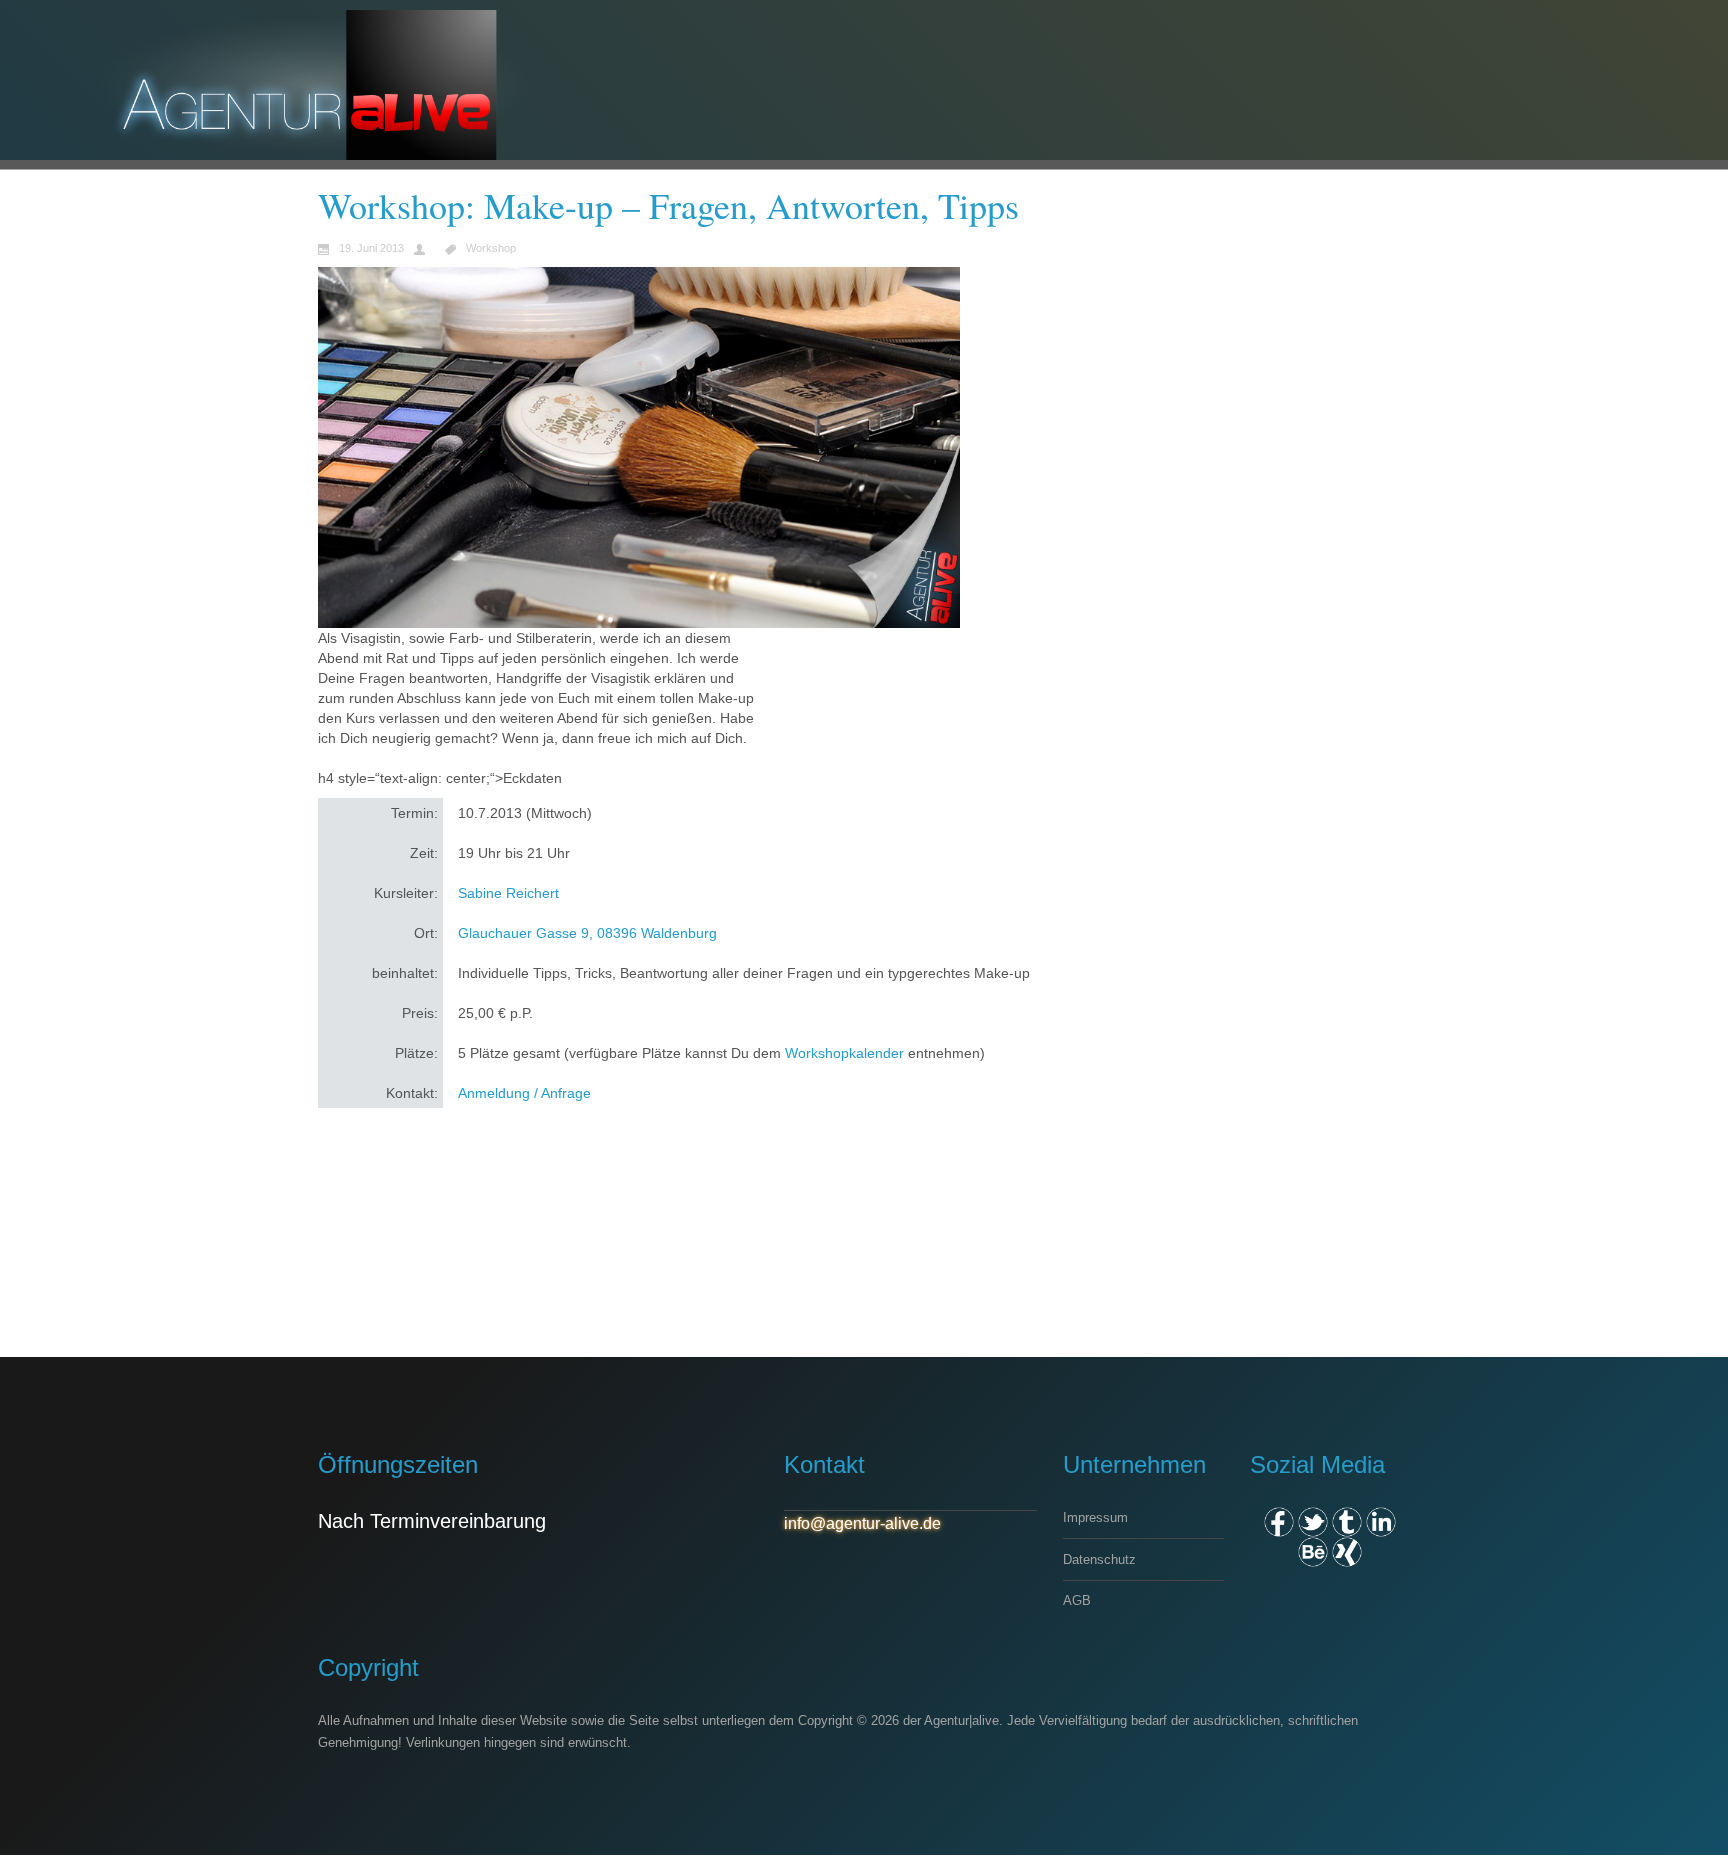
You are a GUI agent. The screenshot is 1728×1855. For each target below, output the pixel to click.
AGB (1077, 1600)
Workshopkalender (844, 1053)
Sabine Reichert (508, 893)
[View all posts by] (424, 248)
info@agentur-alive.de (862, 1523)
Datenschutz (1099, 1559)
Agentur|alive (961, 1720)
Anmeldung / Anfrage (524, 1093)
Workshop (491, 249)
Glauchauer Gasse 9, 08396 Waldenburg (587, 933)
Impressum (1095, 1517)
